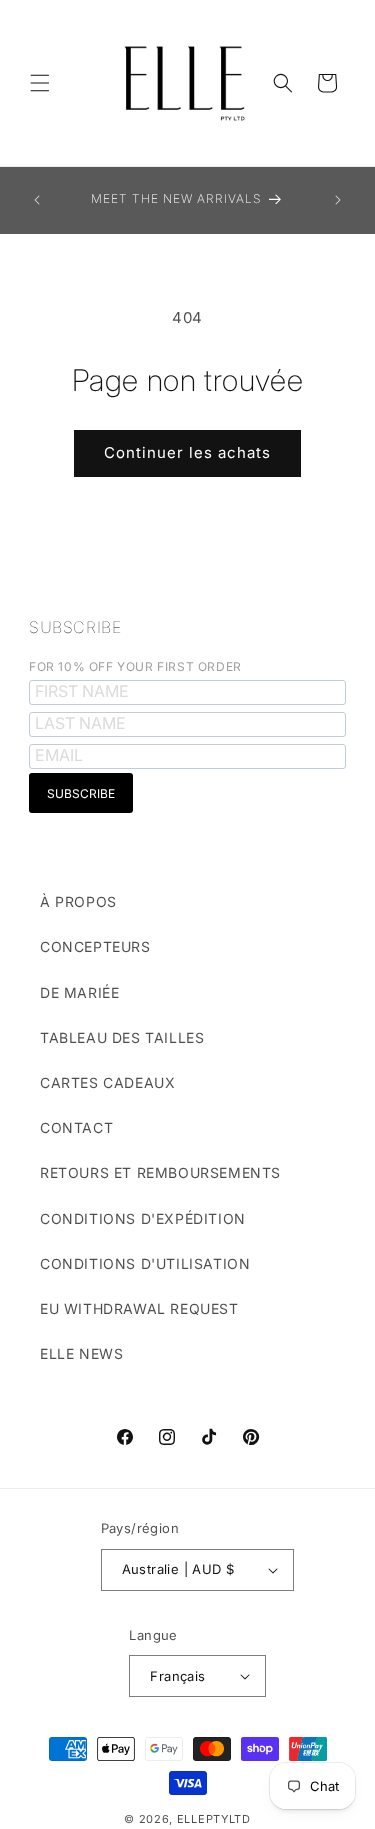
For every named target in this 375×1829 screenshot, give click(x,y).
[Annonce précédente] (37, 200)
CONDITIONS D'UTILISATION (145, 1263)
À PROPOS (78, 901)
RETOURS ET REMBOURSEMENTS (160, 1172)
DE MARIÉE (79, 992)
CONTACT (76, 1127)
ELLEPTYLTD (214, 1819)
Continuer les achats (187, 452)
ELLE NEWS (81, 1353)
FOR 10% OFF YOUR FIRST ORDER (135, 666)
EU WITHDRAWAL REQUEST (139, 1308)
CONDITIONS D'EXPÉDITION (143, 1218)
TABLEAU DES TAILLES (122, 1037)
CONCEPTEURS (95, 946)
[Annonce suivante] (338, 200)
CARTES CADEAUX (107, 1082)
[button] (40, 83)
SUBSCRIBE (75, 627)
